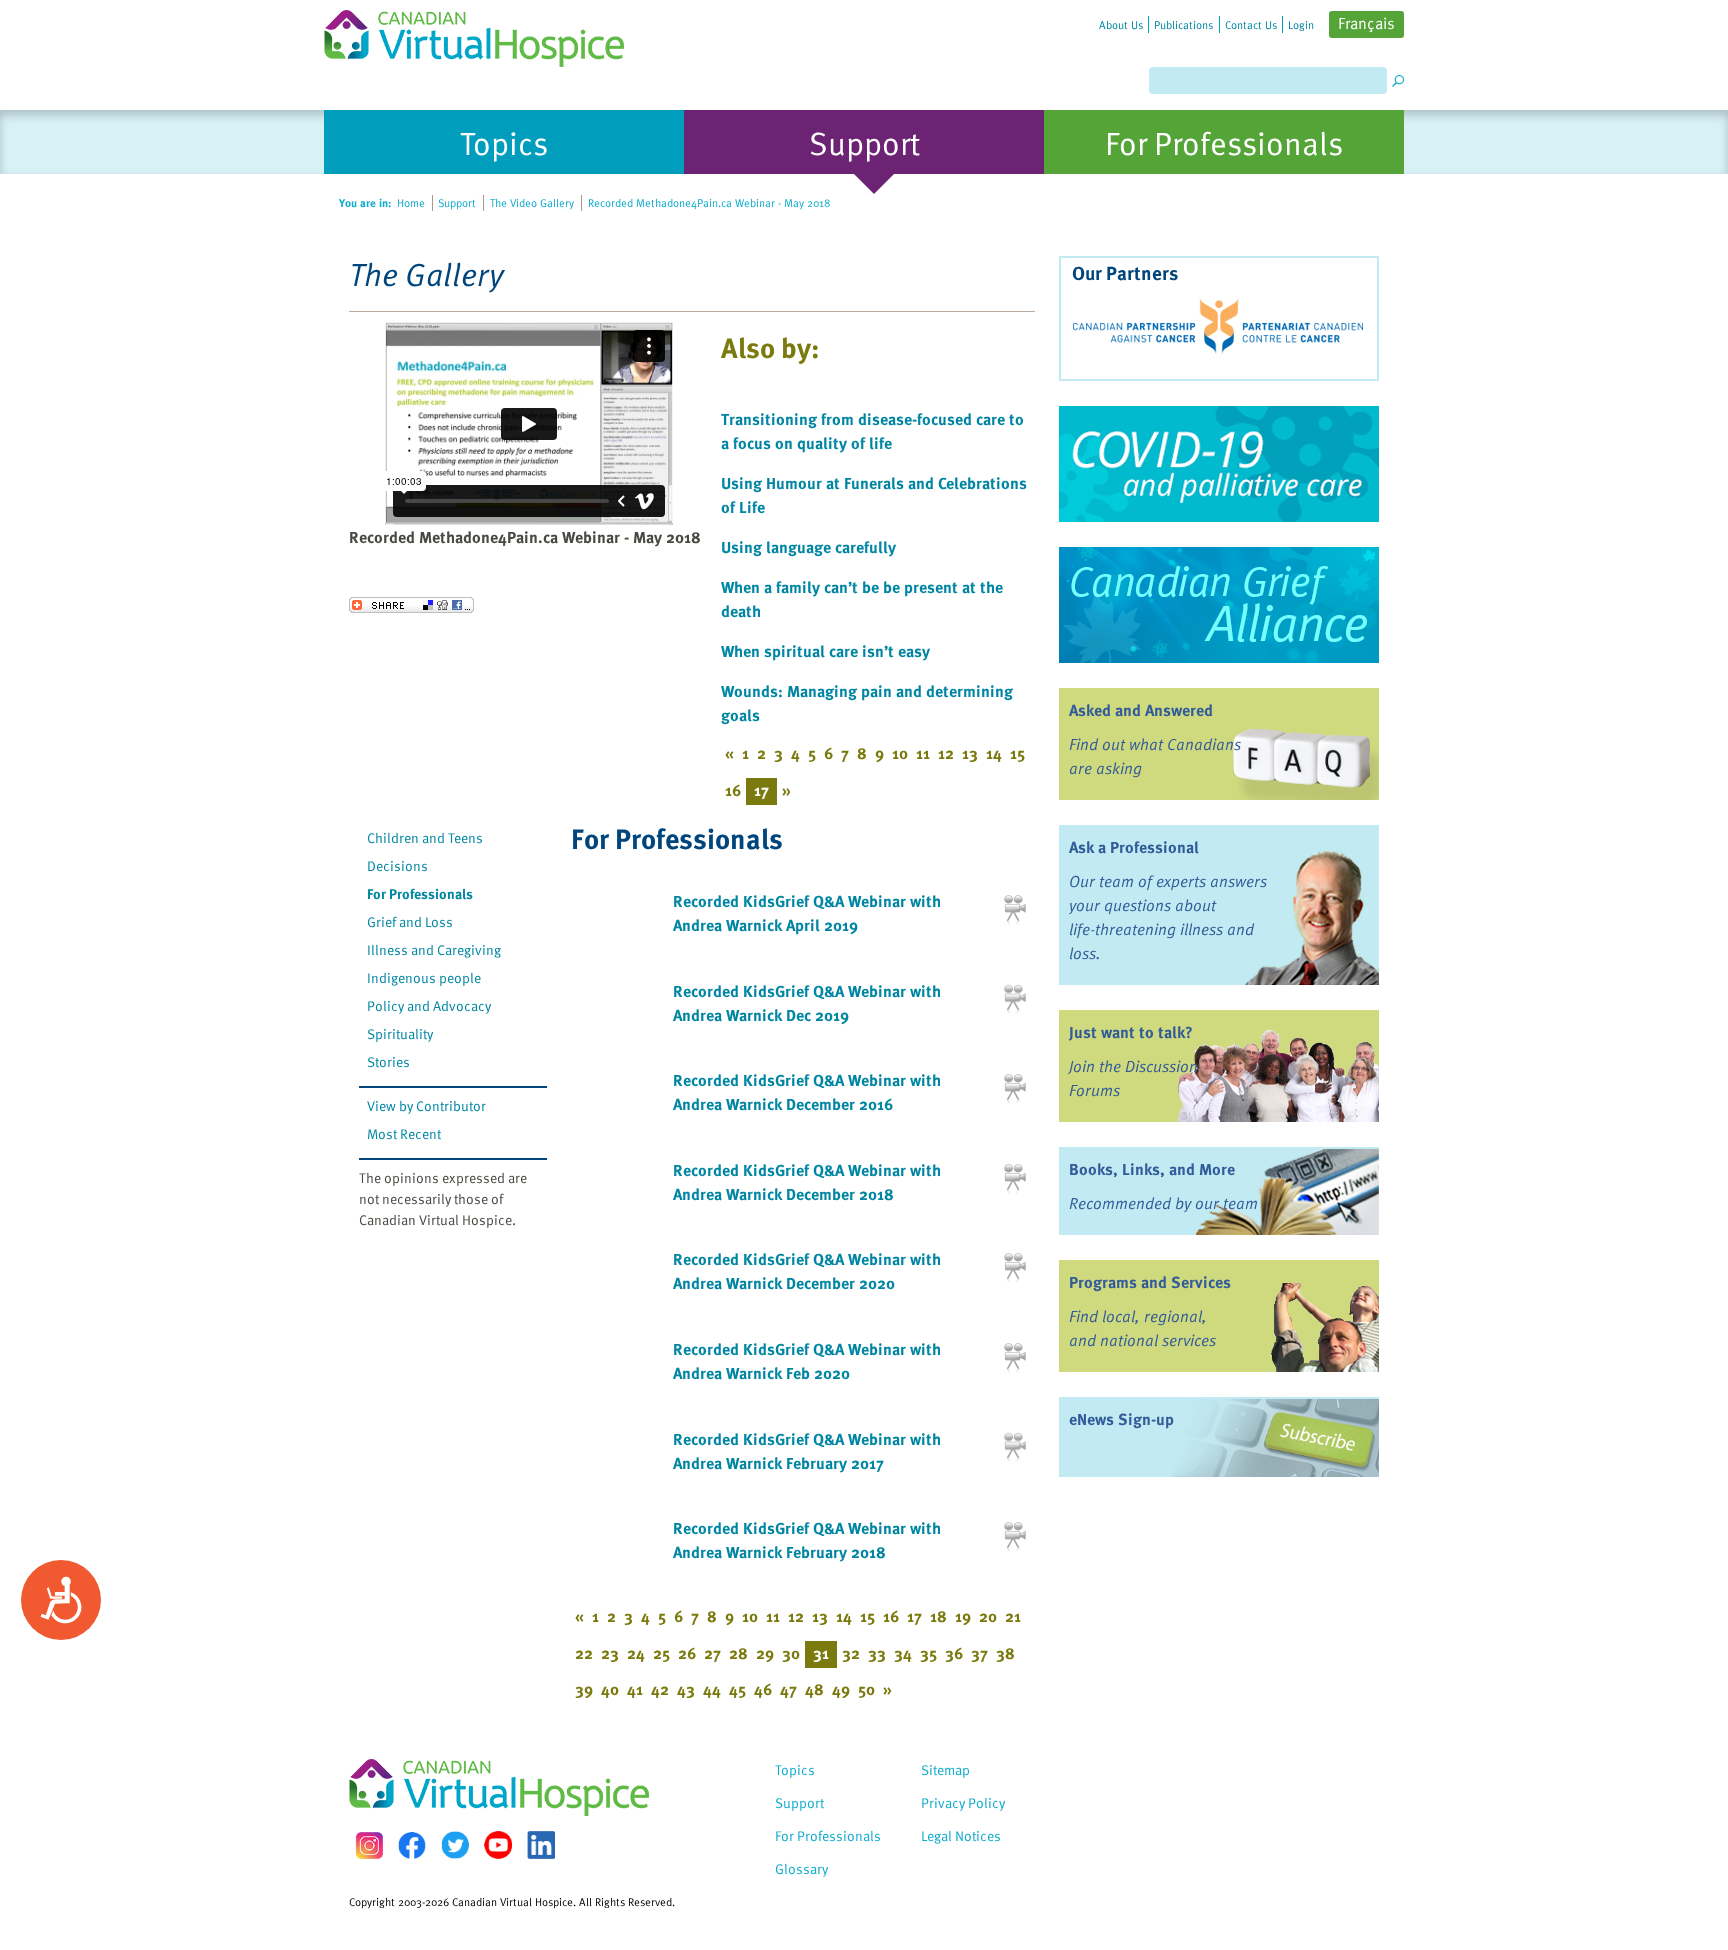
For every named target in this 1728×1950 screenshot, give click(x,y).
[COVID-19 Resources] (1219, 464)
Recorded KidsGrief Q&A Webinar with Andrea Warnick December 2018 (807, 1182)
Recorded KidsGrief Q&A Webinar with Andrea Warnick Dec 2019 (807, 1003)
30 (791, 1653)
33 (877, 1653)
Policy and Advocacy (429, 1005)
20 (988, 1616)
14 (994, 753)
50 (866, 1689)
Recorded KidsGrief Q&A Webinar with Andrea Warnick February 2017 (807, 1451)
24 (636, 1653)
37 (979, 1653)
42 (660, 1689)
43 (686, 1689)
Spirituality (400, 1033)
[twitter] (455, 1845)
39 (584, 1689)
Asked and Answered (1141, 710)
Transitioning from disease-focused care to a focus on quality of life (872, 431)
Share (411, 605)
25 (661, 1653)
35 (928, 1653)
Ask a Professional (1134, 847)
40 (610, 1689)
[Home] (486, 33)
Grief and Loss (410, 921)
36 (954, 1653)
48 (814, 1689)
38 (1005, 1653)
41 (635, 1689)
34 (903, 1653)
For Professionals (420, 893)
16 (733, 790)
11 (923, 753)
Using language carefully (808, 547)
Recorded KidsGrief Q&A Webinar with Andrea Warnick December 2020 (807, 1271)
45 (737, 1689)
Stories (388, 1061)
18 (938, 1616)
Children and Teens (425, 837)
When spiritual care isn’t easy (825, 651)
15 (1017, 753)
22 (584, 1653)
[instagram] (369, 1845)
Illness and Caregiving (434, 949)
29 (765, 1653)
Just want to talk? (1131, 1032)
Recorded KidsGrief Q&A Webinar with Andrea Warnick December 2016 (807, 1092)
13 (970, 753)
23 (610, 1653)
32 (851, 1653)
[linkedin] (541, 1845)
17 (914, 1616)
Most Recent (404, 1133)
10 (900, 753)
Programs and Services (1150, 1282)
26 (687, 1653)
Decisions (397, 865)
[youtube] (498, 1845)
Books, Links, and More (1152, 1169)
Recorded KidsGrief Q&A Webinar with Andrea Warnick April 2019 (807, 913)
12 (946, 753)
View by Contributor (426, 1105)
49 (841, 1689)
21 (1013, 1616)
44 (712, 1689)
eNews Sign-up (1121, 1419)
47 (788, 1689)
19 (963, 1616)
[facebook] (412, 1845)
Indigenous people (424, 977)
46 (763, 1689)
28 (738, 1653)
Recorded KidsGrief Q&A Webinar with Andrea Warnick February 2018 (807, 1540)
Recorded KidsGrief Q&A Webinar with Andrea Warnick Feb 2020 (807, 1361)
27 (712, 1653)
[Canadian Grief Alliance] (1219, 605)
